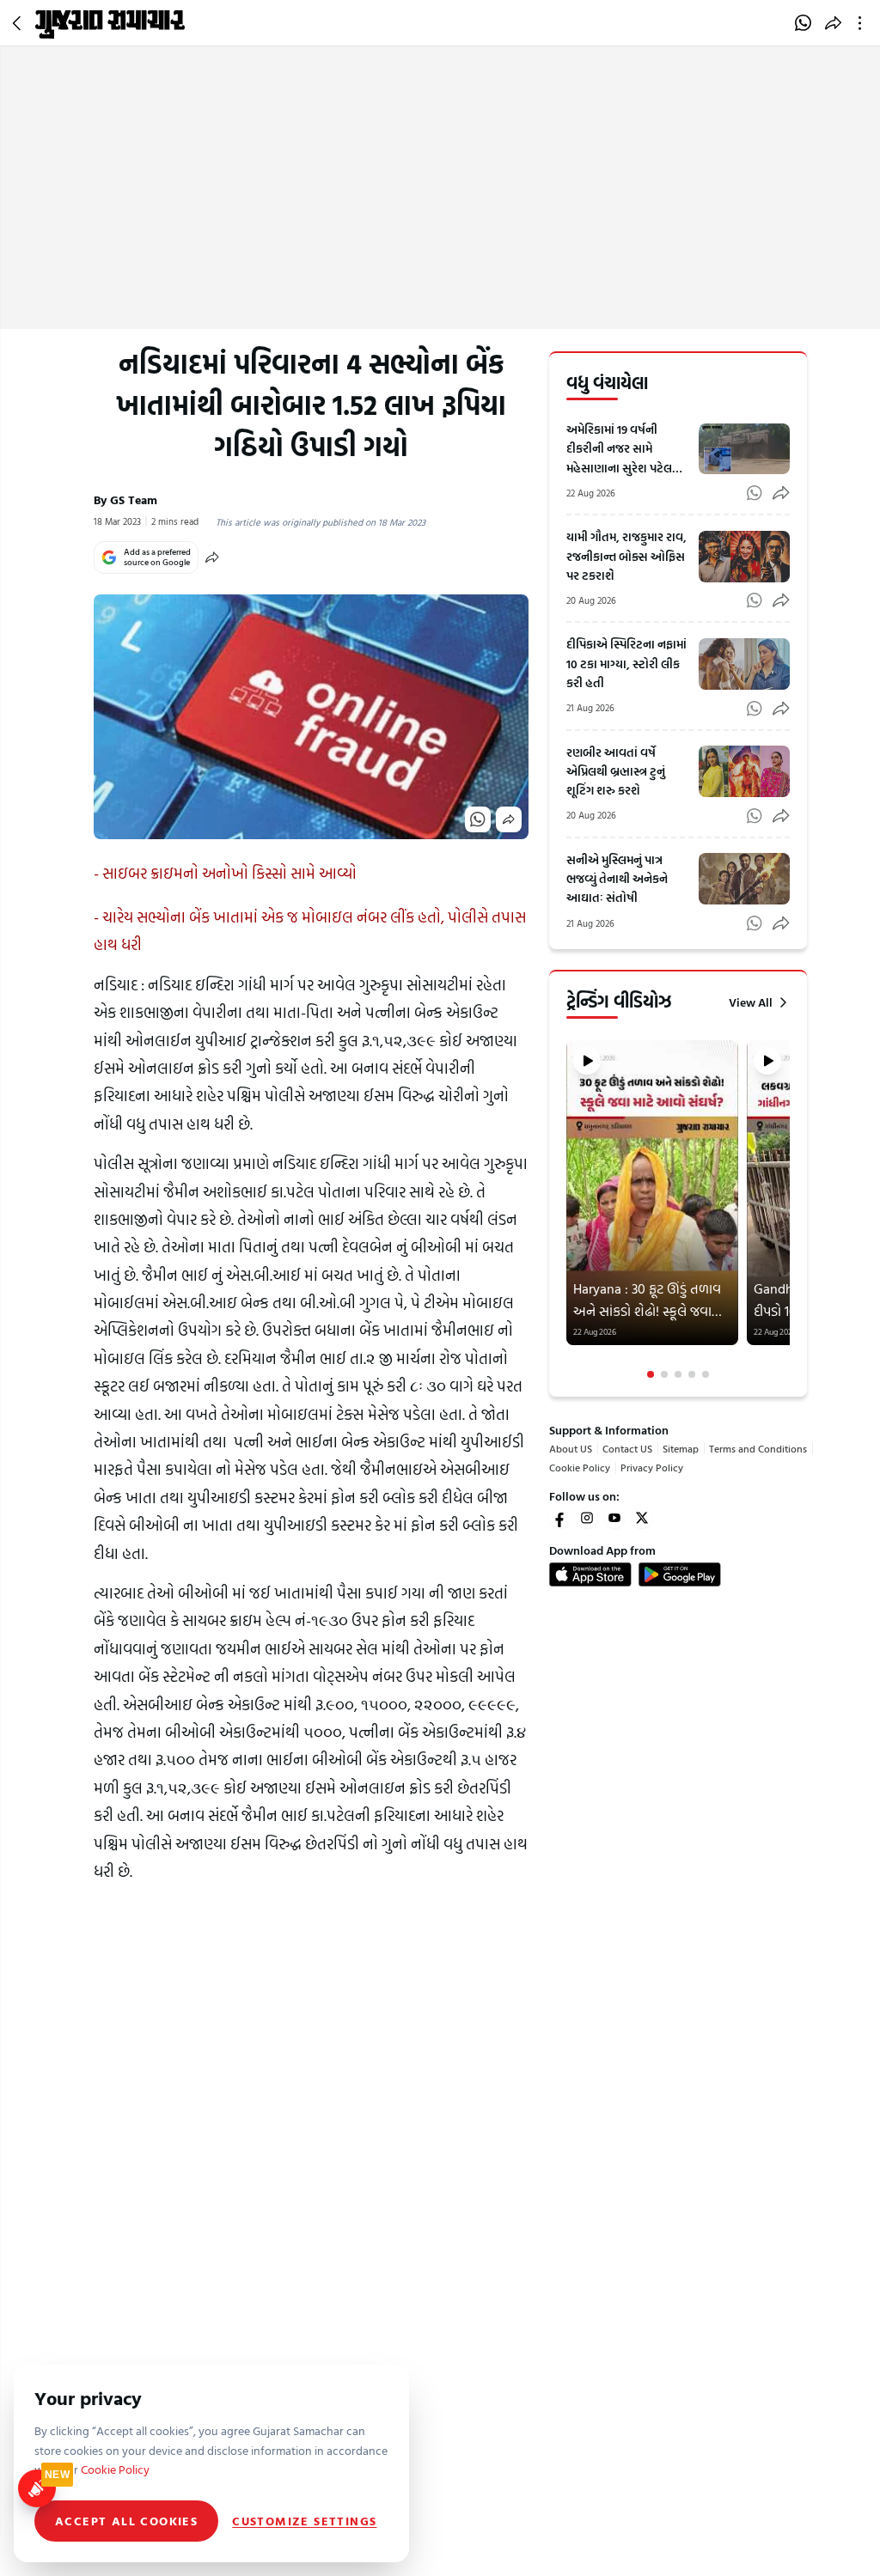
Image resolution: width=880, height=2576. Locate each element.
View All (751, 1002)
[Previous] (568, 1210)
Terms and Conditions (758, 1448)
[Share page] (833, 23)
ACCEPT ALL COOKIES (126, 2521)
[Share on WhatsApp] (803, 23)
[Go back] (19, 23)
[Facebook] (559, 1518)
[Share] (212, 557)
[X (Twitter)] (642, 1518)
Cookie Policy (580, 1467)
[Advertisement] (440, 200)
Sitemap (681, 1448)
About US (571, 1448)
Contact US (627, 1448)
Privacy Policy (652, 1467)
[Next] (788, 1210)
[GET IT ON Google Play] (680, 1574)
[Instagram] (587, 1518)
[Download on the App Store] (590, 1574)
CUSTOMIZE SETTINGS (304, 2521)
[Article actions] (863, 23)
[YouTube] (614, 1518)
